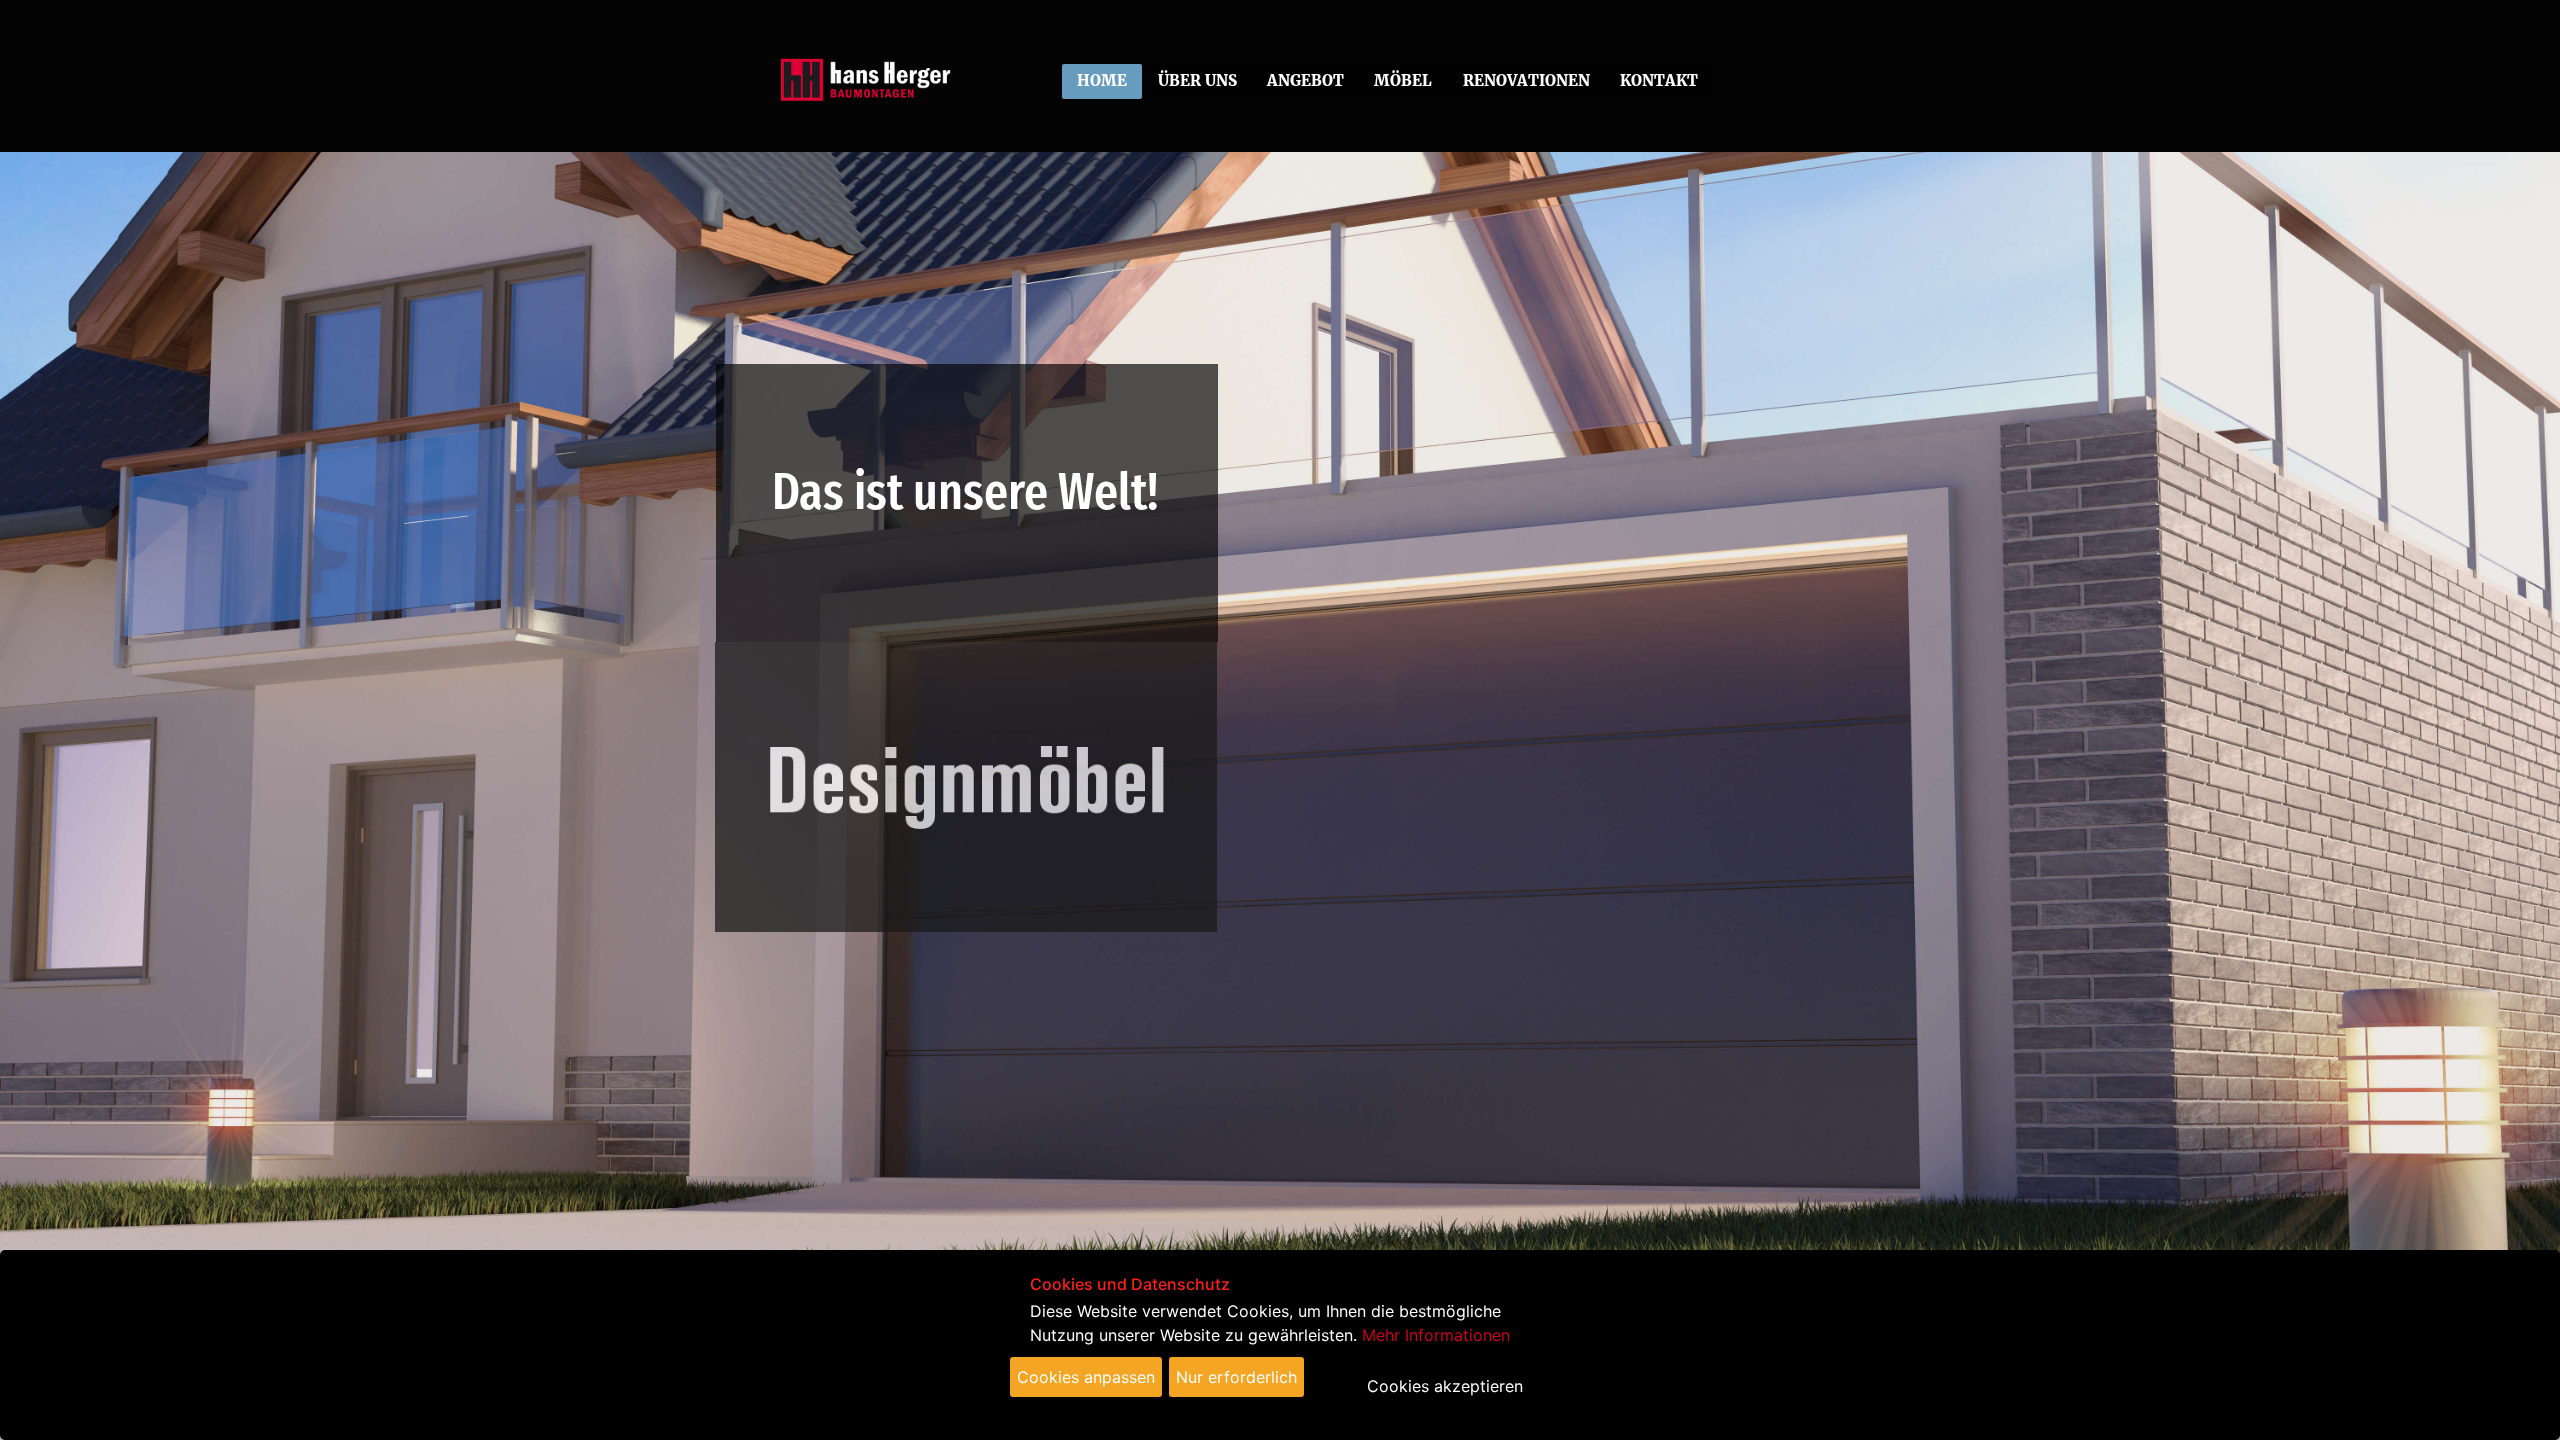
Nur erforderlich (1236, 1377)
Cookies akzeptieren (1445, 1386)
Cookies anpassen (1086, 1377)
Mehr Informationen (1436, 1335)
